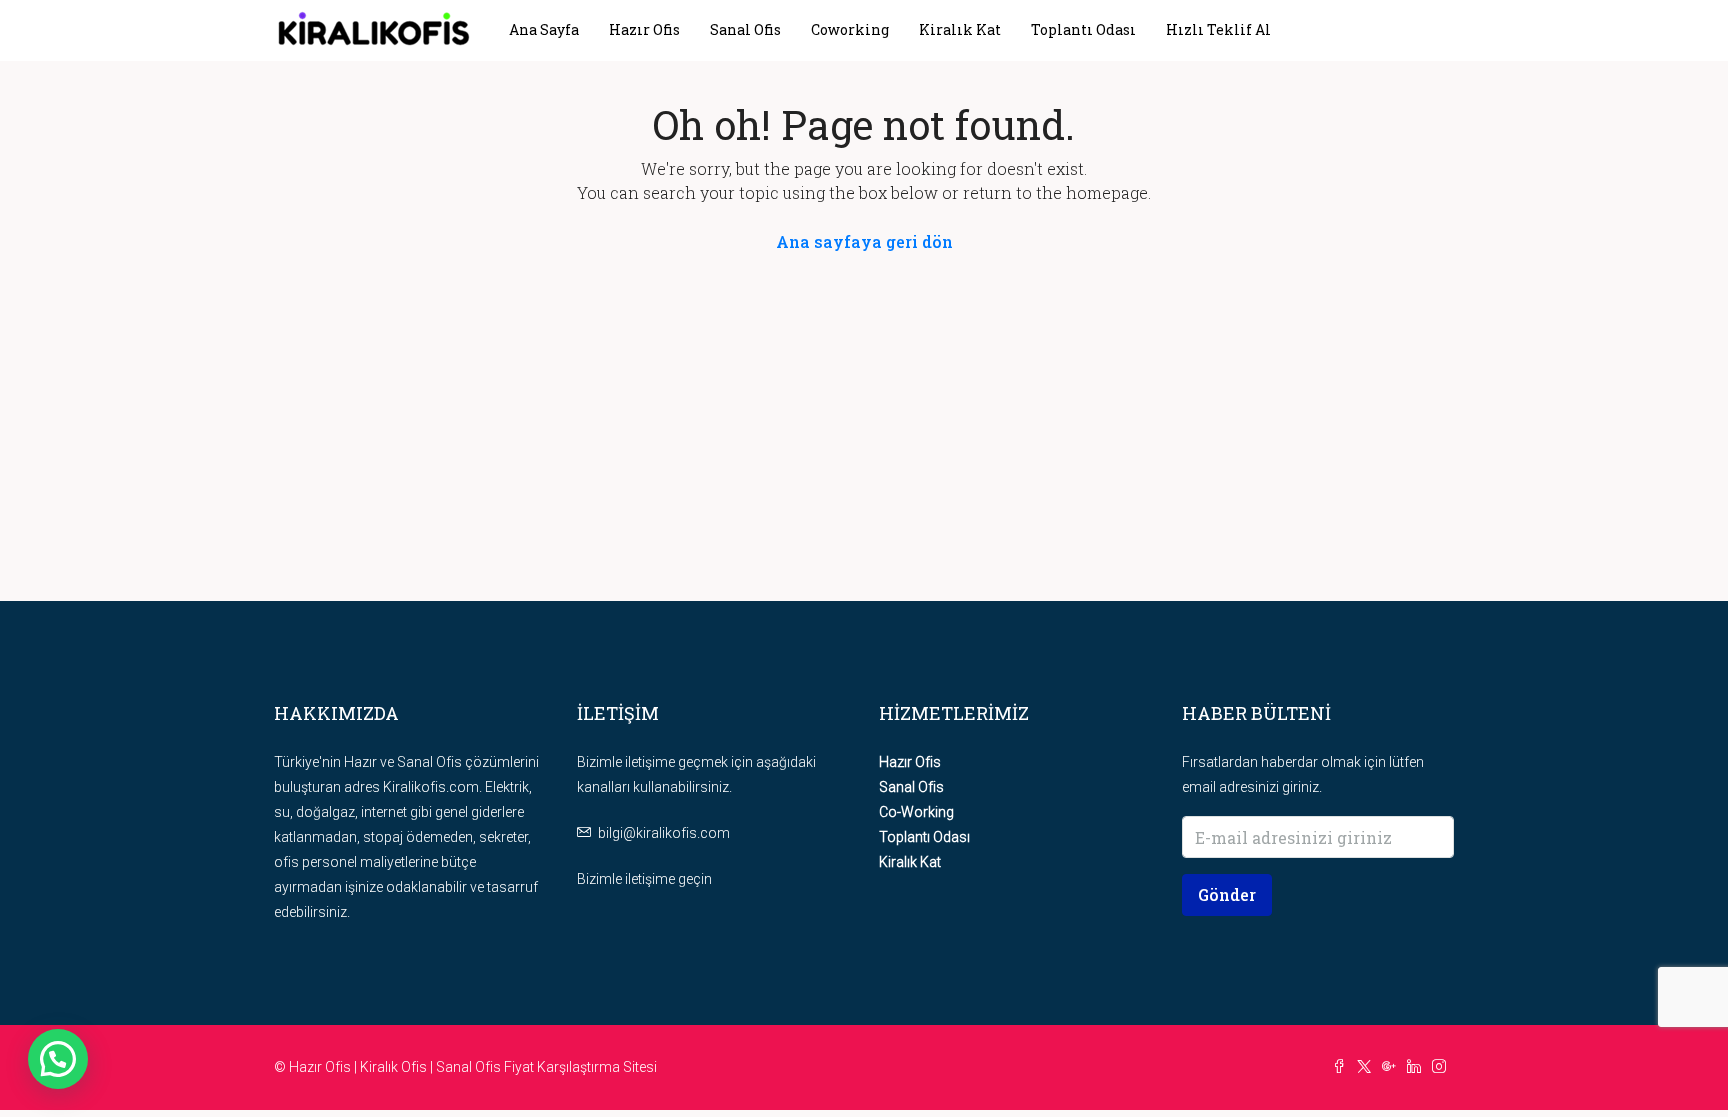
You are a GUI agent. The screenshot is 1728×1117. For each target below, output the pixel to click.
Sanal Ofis (745, 29)
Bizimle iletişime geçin (644, 879)
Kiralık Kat (960, 29)
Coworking (850, 29)
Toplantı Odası (1083, 29)
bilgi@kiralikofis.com (664, 833)
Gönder (1227, 894)
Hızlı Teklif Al (1218, 29)
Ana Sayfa (544, 29)
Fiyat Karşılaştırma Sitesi (580, 1067)
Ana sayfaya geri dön (864, 241)
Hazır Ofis (644, 29)
